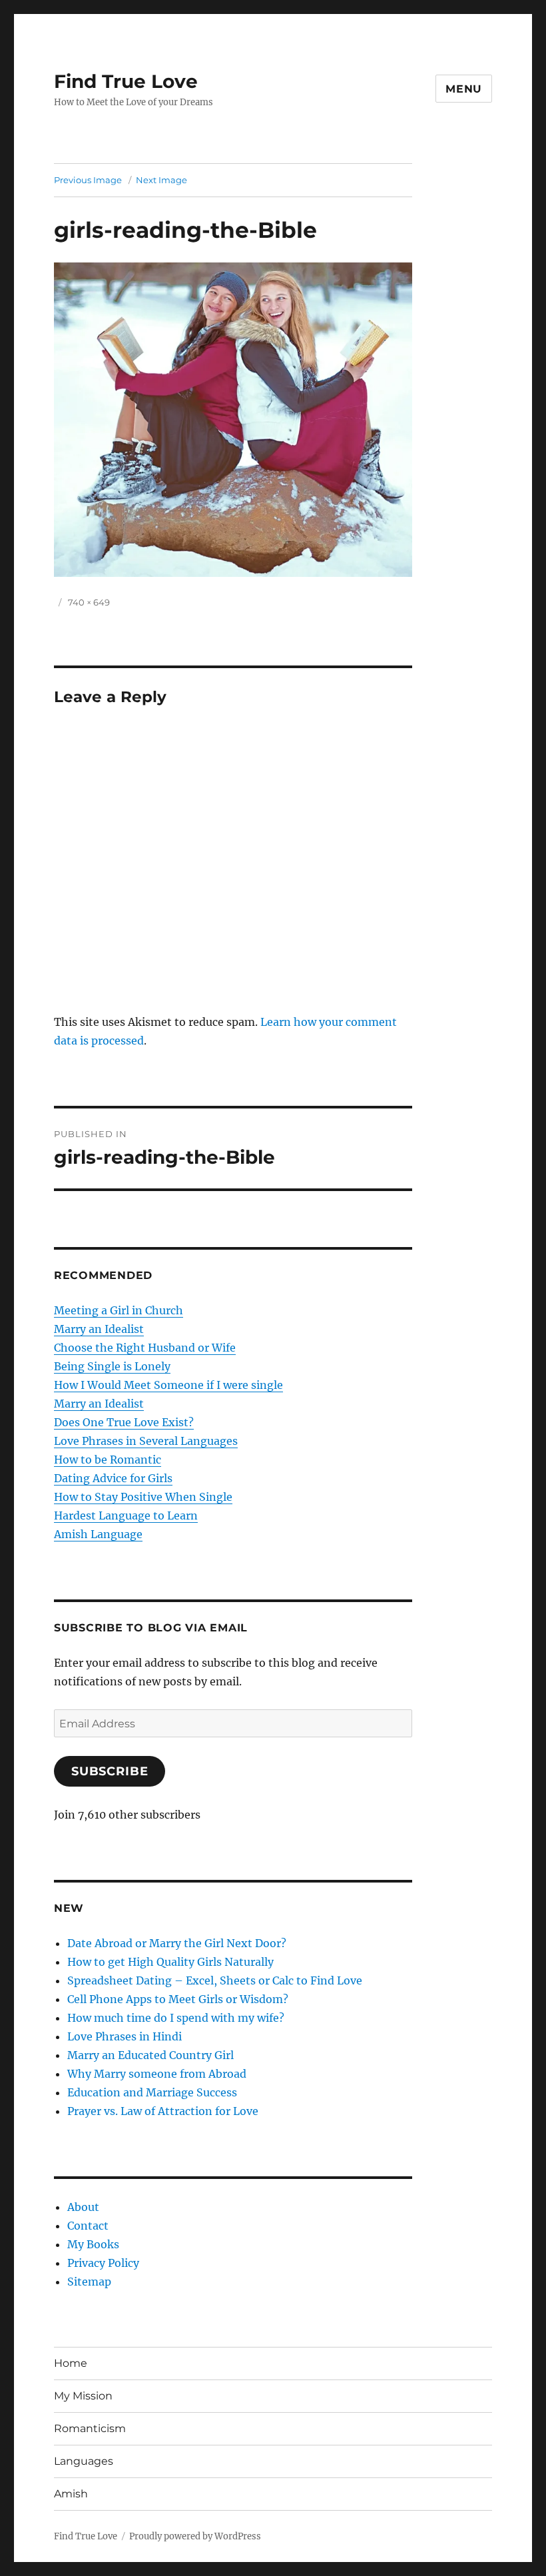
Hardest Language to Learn (126, 1515)
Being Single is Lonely (112, 1366)
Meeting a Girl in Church (119, 1310)
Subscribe (110, 1771)
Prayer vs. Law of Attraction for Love (163, 2111)
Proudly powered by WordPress (195, 2536)
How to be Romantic (108, 1460)
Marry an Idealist (99, 1329)
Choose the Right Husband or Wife (145, 1348)
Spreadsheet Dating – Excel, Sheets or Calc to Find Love (215, 1980)
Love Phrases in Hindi (125, 2036)
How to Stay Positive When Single (143, 1497)
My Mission (83, 2396)
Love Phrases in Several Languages (146, 1441)
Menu (464, 89)
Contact (88, 2226)
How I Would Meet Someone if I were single (168, 1385)
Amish (71, 2494)
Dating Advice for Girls (113, 1478)
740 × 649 (89, 602)
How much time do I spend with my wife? (176, 2018)
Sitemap (89, 2282)
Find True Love (126, 81)
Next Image (161, 180)
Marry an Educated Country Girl (150, 2055)
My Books (93, 2244)
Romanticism (90, 2428)
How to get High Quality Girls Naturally (170, 1962)
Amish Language (98, 1534)
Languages (84, 2461)
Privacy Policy (103, 2263)
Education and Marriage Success (152, 2092)
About (83, 2207)
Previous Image (88, 180)
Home (71, 2363)
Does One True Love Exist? (124, 1422)
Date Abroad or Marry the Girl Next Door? (177, 1943)
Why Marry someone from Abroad (157, 2074)
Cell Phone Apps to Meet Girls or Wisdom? (178, 1999)
